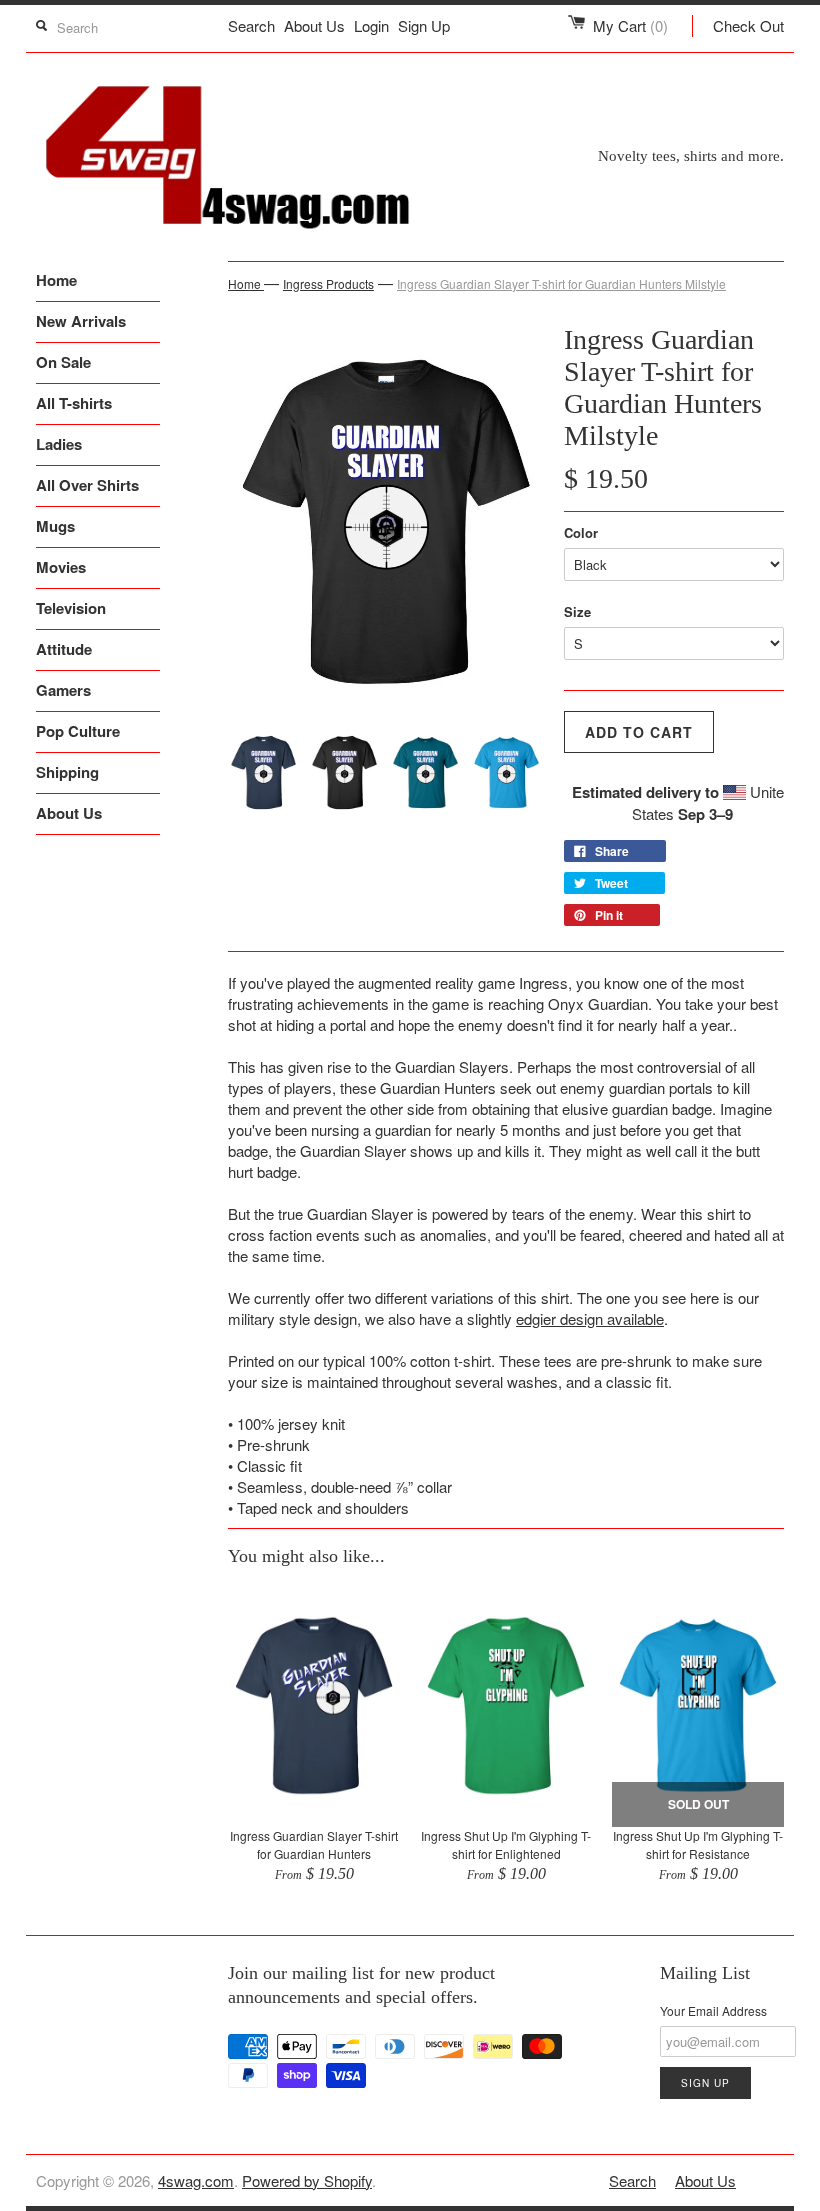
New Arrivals (81, 321)
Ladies (59, 444)
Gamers (63, 690)
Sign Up (424, 25)
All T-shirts (74, 403)
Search (251, 25)
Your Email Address (713, 2010)
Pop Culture (78, 731)
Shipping (67, 772)
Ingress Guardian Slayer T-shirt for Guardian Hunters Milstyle (561, 283)
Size (577, 611)
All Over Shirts (87, 485)
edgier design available (590, 1318)
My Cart (630, 25)
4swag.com (196, 2180)
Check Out (748, 25)
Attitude (64, 649)
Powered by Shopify (307, 2180)
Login (371, 25)
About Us (314, 25)
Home (56, 280)
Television (71, 608)
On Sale (63, 362)
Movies (61, 567)
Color (581, 532)
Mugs (55, 526)
